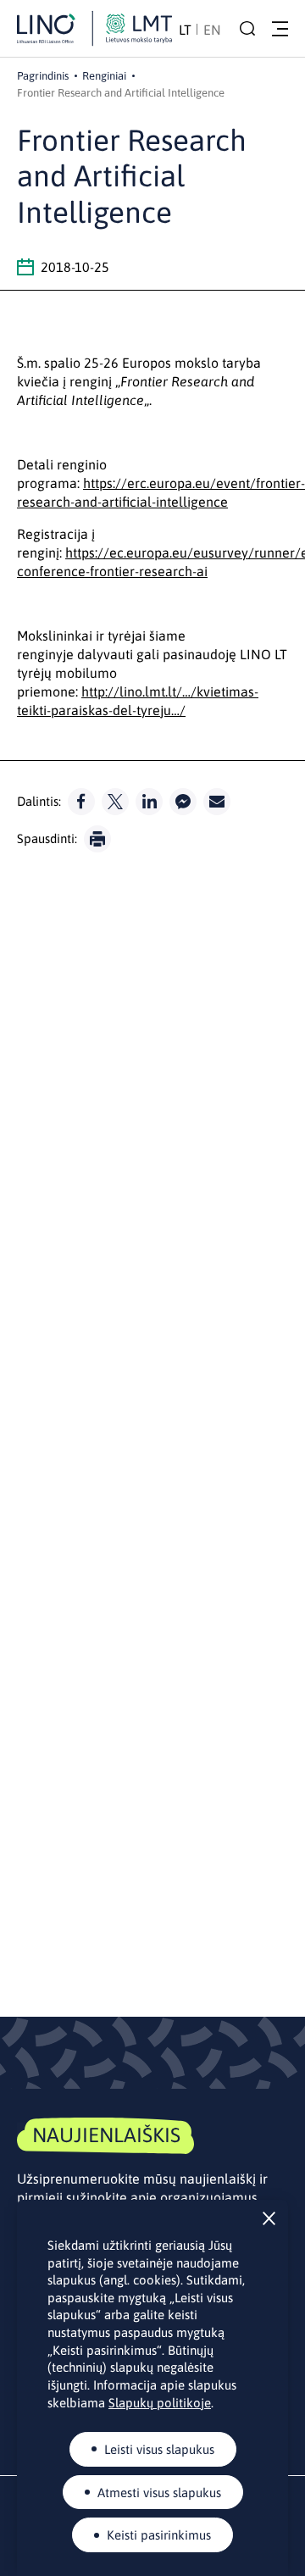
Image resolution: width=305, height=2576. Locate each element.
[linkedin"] (149, 802)
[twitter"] (115, 802)
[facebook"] (81, 802)
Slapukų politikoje (160, 2403)
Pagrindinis (43, 76)
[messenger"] (183, 802)
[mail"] (217, 802)
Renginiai (104, 76)
